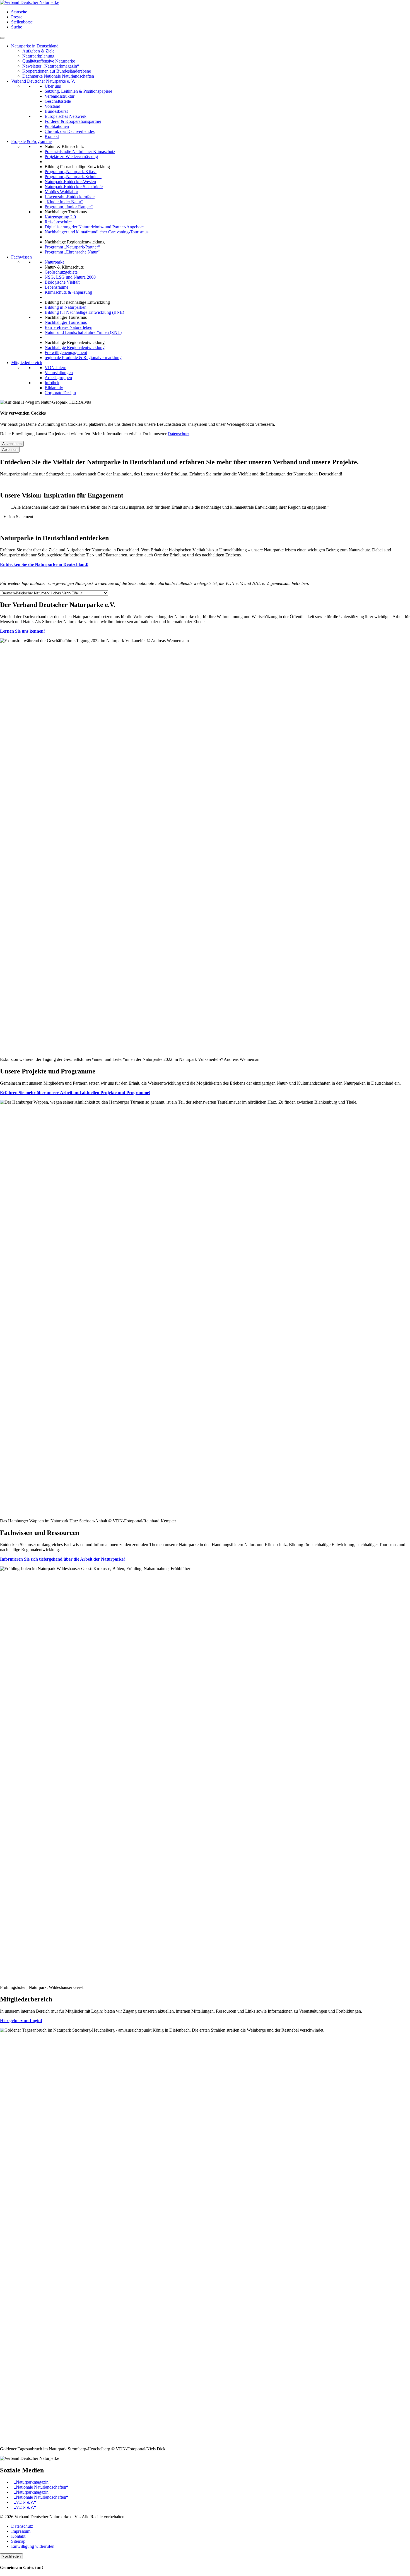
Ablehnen (10, 450)
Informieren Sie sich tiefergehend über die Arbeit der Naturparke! (62, 1559)
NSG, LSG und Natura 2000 (70, 277)
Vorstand (52, 106)
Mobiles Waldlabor (61, 192)
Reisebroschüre (58, 222)
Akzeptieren (12, 444)
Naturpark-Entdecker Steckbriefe (74, 187)
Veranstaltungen (59, 373)
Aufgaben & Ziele (38, 51)
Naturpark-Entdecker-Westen (70, 182)
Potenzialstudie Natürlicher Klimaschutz (80, 151)
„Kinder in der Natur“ (64, 202)
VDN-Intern (56, 368)
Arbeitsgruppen (58, 378)
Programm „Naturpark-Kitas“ (71, 172)
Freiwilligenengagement (66, 352)
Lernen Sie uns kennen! (22, 631)
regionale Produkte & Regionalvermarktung (83, 357)
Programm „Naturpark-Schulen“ (73, 177)
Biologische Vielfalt (62, 282)
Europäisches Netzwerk (66, 116)
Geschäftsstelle (58, 101)
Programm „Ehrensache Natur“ (72, 252)
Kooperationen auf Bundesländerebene (57, 71)
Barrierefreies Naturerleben (68, 327)
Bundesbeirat (56, 111)
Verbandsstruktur (60, 96)
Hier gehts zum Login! (21, 2021)
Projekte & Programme (31, 141)
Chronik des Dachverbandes (70, 131)
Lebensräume (56, 287)
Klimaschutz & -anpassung (68, 292)
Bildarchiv (54, 388)
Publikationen (57, 126)
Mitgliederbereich (27, 363)
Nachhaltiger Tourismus (66, 322)
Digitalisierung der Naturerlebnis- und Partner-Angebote (94, 227)
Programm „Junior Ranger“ (69, 207)
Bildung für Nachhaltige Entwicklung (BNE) (84, 312)
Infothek (52, 383)
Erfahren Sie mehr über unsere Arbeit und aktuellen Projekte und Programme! (75, 1093)
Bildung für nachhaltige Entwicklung (77, 167)
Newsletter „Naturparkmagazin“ (51, 66)
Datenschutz (179, 434)
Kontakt (52, 136)
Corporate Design (60, 393)
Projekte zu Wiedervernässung (71, 156)
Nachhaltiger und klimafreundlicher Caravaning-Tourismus (97, 232)
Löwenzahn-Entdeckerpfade (70, 197)
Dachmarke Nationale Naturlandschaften (58, 76)
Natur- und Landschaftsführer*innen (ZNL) (83, 332)
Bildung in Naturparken (66, 307)
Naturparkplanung (38, 56)
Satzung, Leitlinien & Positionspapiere (78, 91)
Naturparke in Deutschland (35, 46)
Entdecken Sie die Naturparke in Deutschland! (44, 564)
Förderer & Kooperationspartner (73, 121)
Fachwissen (21, 257)
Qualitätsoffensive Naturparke (49, 61)
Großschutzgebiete (61, 272)
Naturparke (55, 262)
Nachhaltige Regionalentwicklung (75, 347)
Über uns (53, 86)
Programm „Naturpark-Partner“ (72, 247)
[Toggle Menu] (2, 38)
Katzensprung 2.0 (60, 217)
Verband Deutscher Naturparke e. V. (43, 81)
